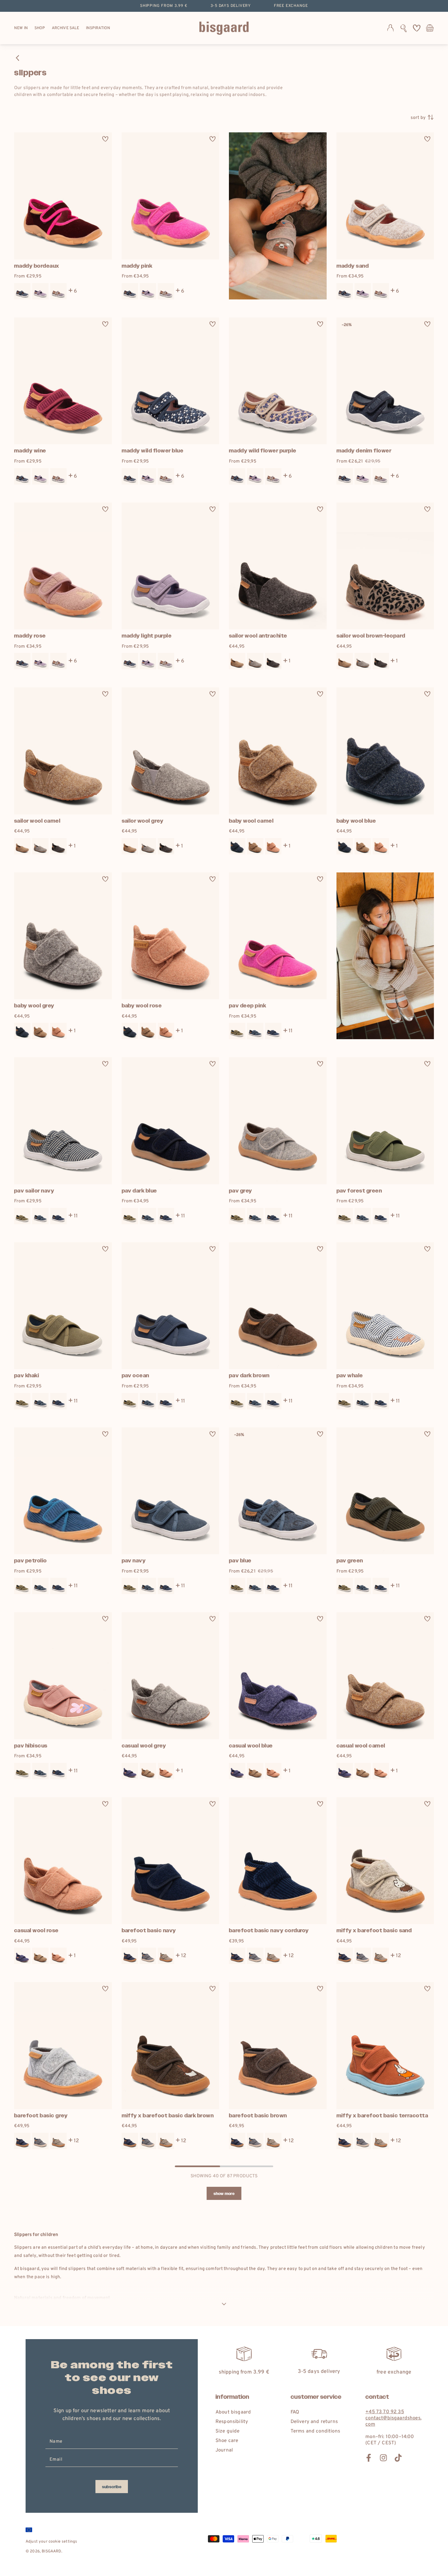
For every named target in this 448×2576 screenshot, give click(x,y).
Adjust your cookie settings (51, 2542)
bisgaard (51, 2551)
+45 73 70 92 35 (385, 2412)
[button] (404, 28)
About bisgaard (233, 2412)
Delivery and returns (314, 2422)
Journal (224, 2450)
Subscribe (112, 2487)
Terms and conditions (315, 2431)
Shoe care (227, 2441)
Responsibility (232, 2422)
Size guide (228, 2431)
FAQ (295, 2412)
